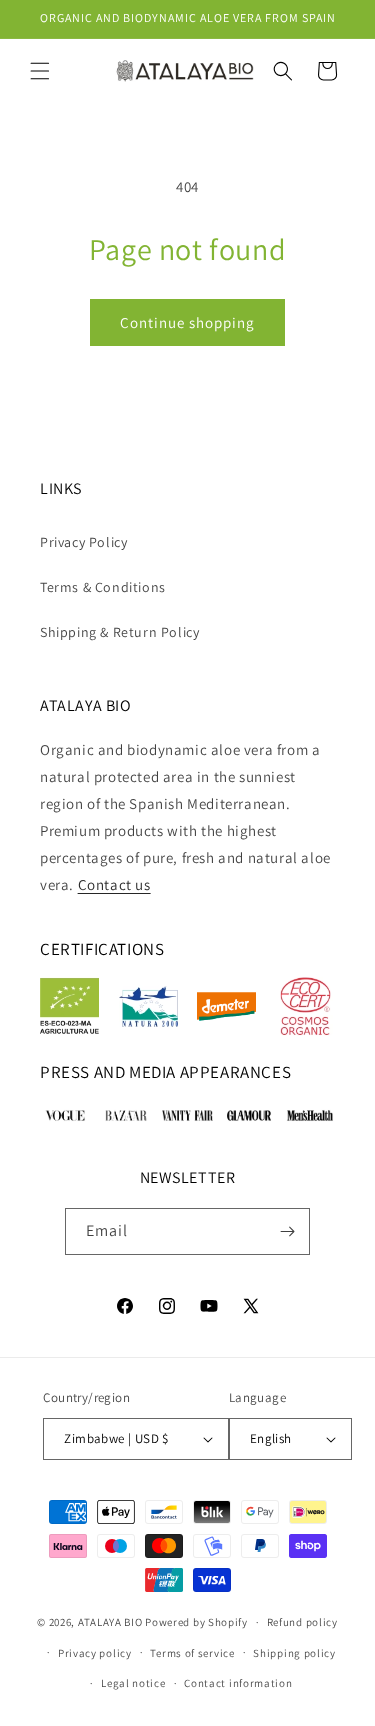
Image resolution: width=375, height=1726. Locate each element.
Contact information (238, 1683)
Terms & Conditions (103, 587)
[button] (40, 71)
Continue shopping (187, 322)
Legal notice (133, 1683)
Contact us (114, 884)
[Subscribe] (287, 1231)
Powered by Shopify (196, 1622)
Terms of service (192, 1653)
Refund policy (302, 1622)
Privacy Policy (83, 542)
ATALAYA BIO (110, 1622)
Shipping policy (294, 1653)
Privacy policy (95, 1653)
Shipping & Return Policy (119, 632)
